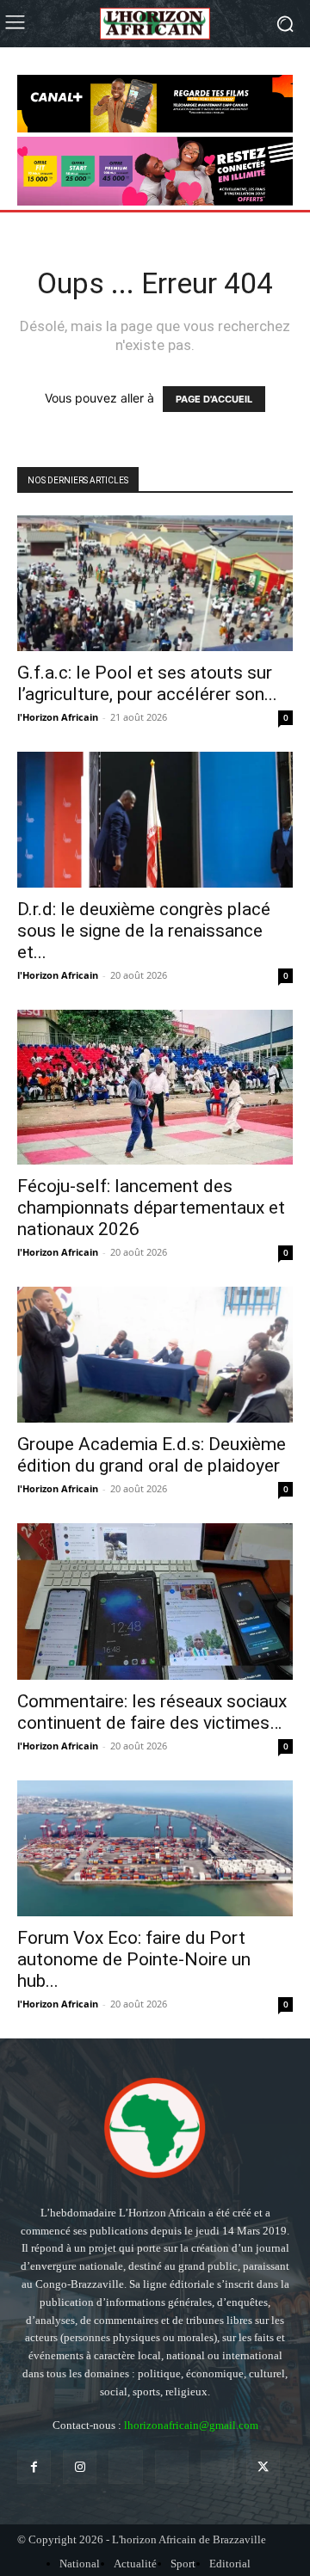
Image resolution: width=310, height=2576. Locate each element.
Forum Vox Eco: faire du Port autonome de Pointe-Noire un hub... (134, 1959)
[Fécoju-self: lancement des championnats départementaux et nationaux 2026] (155, 1087)
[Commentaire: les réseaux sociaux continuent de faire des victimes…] (155, 1602)
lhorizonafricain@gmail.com (191, 2425)
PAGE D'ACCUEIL (214, 399)
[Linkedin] (125, 2467)
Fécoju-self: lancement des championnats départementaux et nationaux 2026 (151, 1208)
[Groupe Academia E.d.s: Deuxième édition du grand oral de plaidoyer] (155, 1355)
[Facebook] (34, 2467)
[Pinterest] (172, 2467)
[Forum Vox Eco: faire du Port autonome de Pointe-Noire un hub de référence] (155, 1848)
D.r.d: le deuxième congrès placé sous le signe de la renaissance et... (144, 931)
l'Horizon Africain (58, 717)
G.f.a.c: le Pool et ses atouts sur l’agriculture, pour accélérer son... (147, 683)
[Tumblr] (217, 2467)
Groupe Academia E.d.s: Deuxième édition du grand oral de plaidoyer (152, 1455)
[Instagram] (80, 2467)
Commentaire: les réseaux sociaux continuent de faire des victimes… (152, 1712)
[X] (263, 2467)
